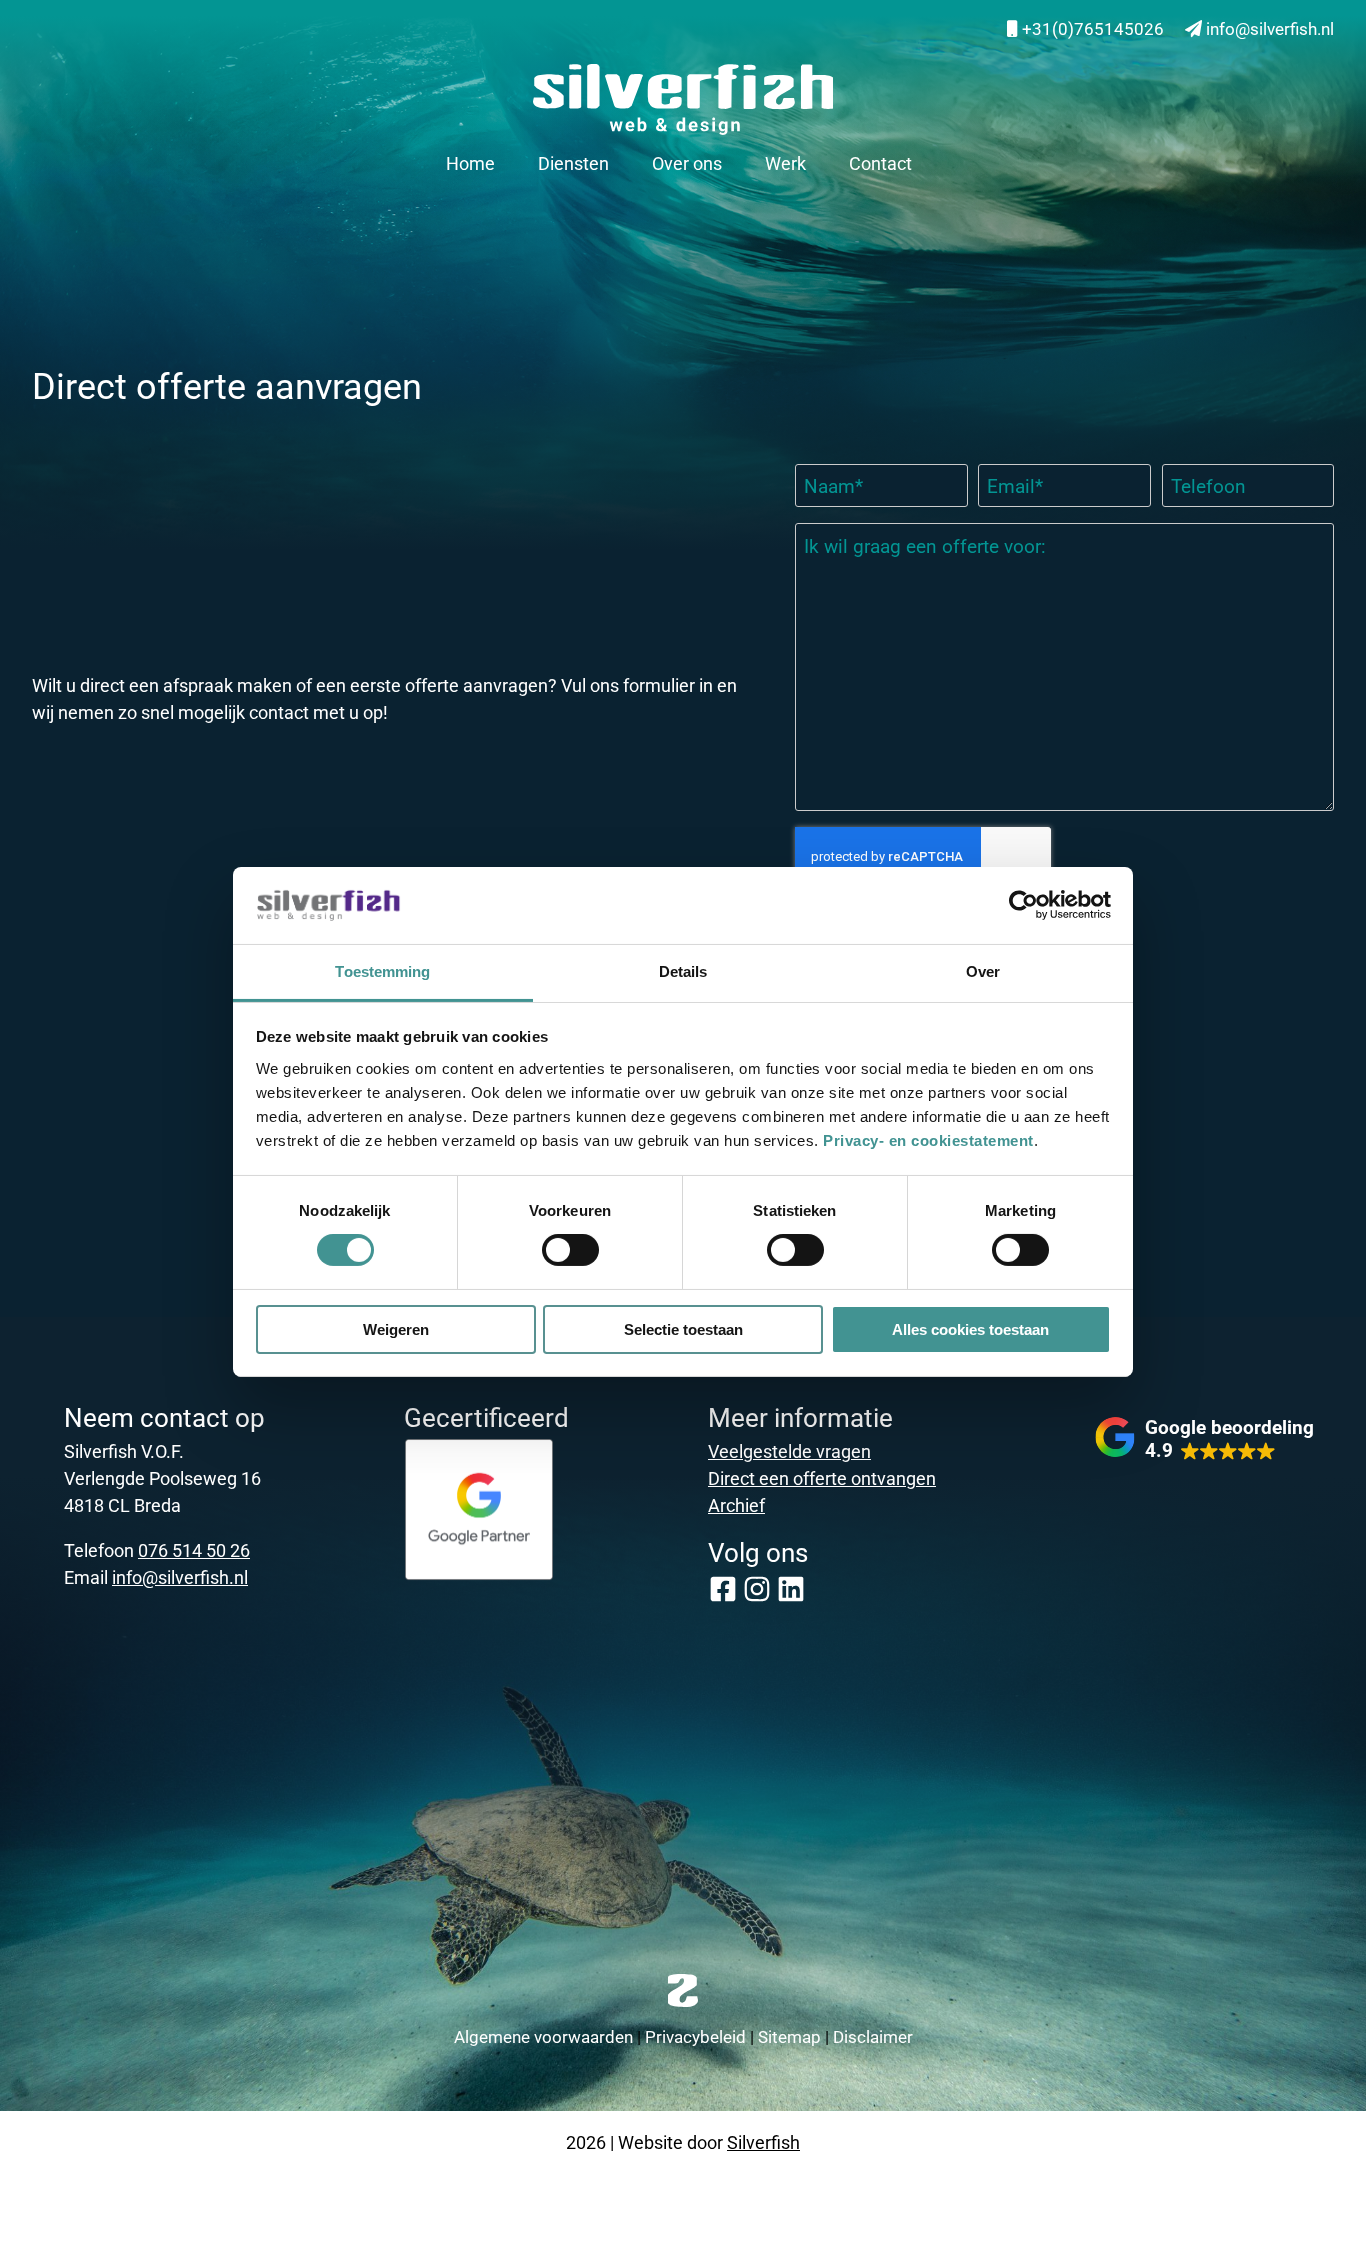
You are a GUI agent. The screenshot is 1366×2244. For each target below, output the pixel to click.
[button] (1204, 1439)
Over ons (687, 163)
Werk (785, 163)
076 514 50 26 (194, 1550)
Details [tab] (683, 971)
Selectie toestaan (683, 1329)
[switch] (570, 1250)
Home (470, 163)
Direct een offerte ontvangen (822, 1478)
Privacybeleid (695, 2036)
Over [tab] (983, 971)
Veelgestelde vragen (789, 1451)
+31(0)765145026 (1091, 28)
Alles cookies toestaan (970, 1329)
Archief (736, 1505)
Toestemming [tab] (382, 971)
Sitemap (789, 2036)
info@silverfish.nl (1268, 28)
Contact (880, 163)
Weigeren (396, 1329)
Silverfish (763, 2142)
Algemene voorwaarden (543, 2036)
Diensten (573, 163)
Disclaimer (873, 2036)
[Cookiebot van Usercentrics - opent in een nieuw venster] (1023, 905)
